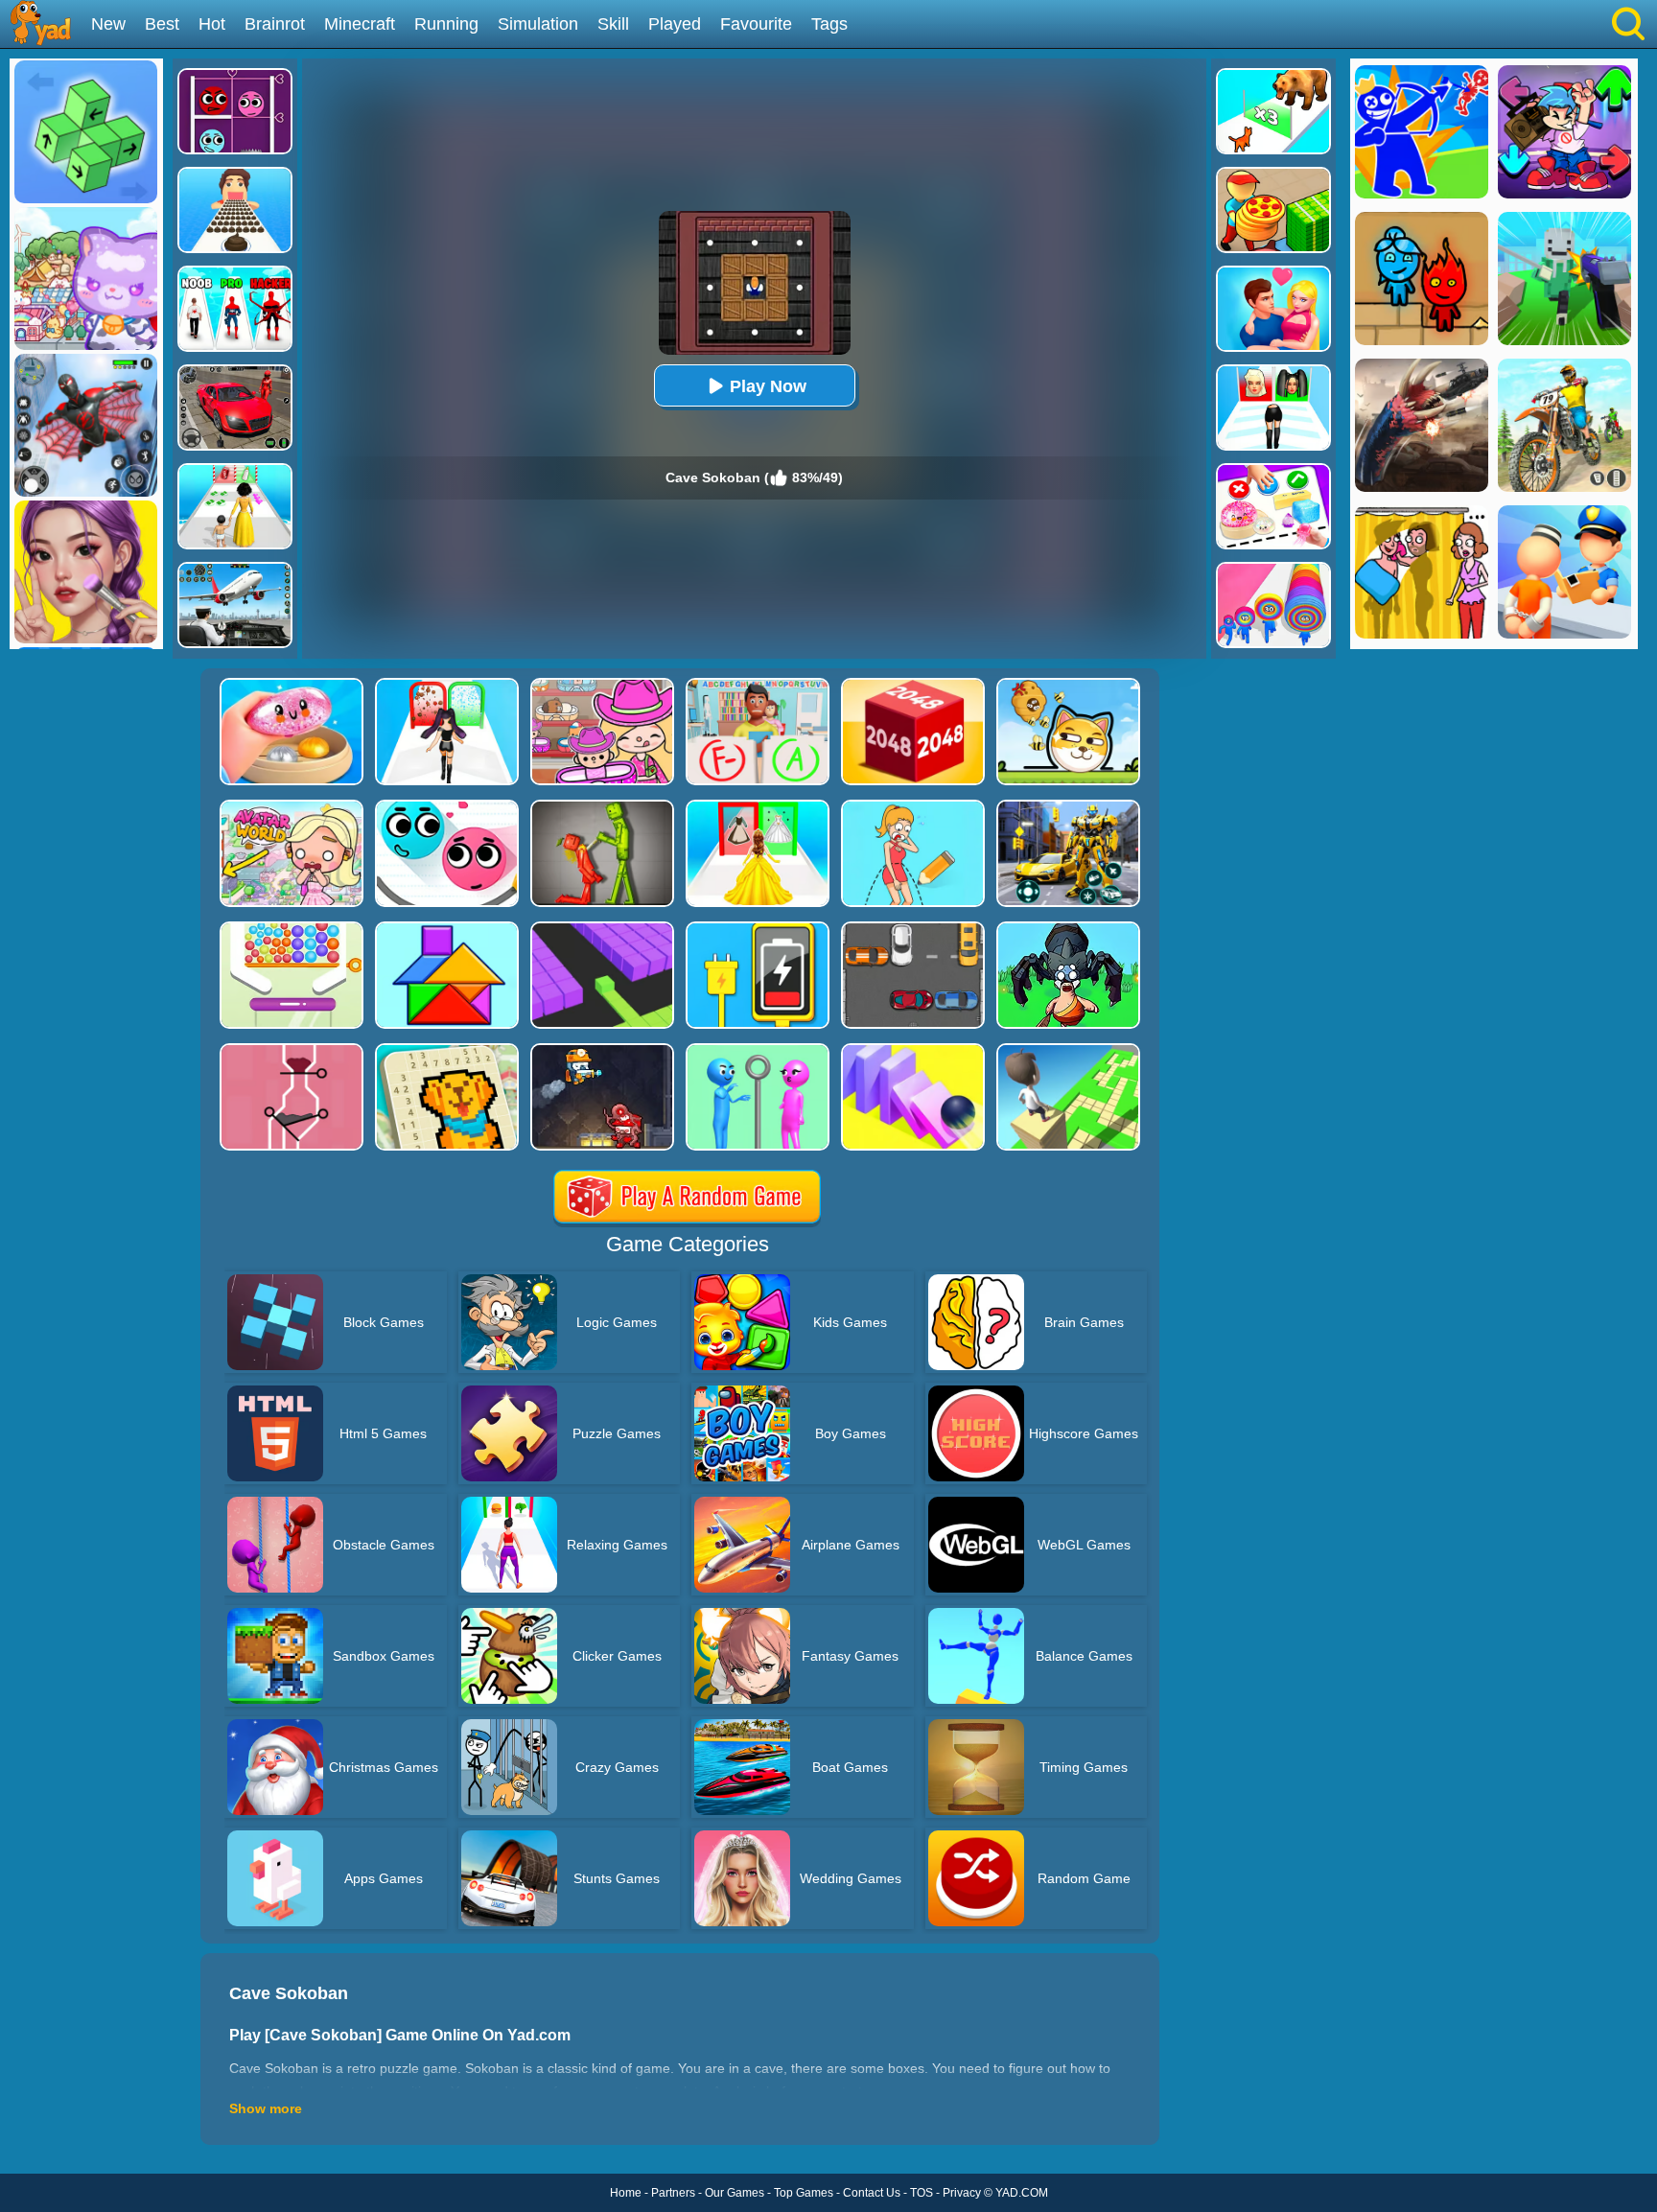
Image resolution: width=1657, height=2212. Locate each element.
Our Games (735, 2193)
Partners (673, 2193)
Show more (266, 2108)
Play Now (768, 386)
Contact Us (872, 2193)
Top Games (804, 2193)
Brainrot (275, 24)
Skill (613, 24)
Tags (829, 24)
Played (675, 24)
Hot (212, 24)
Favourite (756, 24)
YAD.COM (1022, 2193)
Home (626, 2193)
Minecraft (360, 24)
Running (446, 24)
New (108, 24)
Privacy (962, 2193)
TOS (922, 2193)
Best (162, 24)
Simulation (538, 24)
